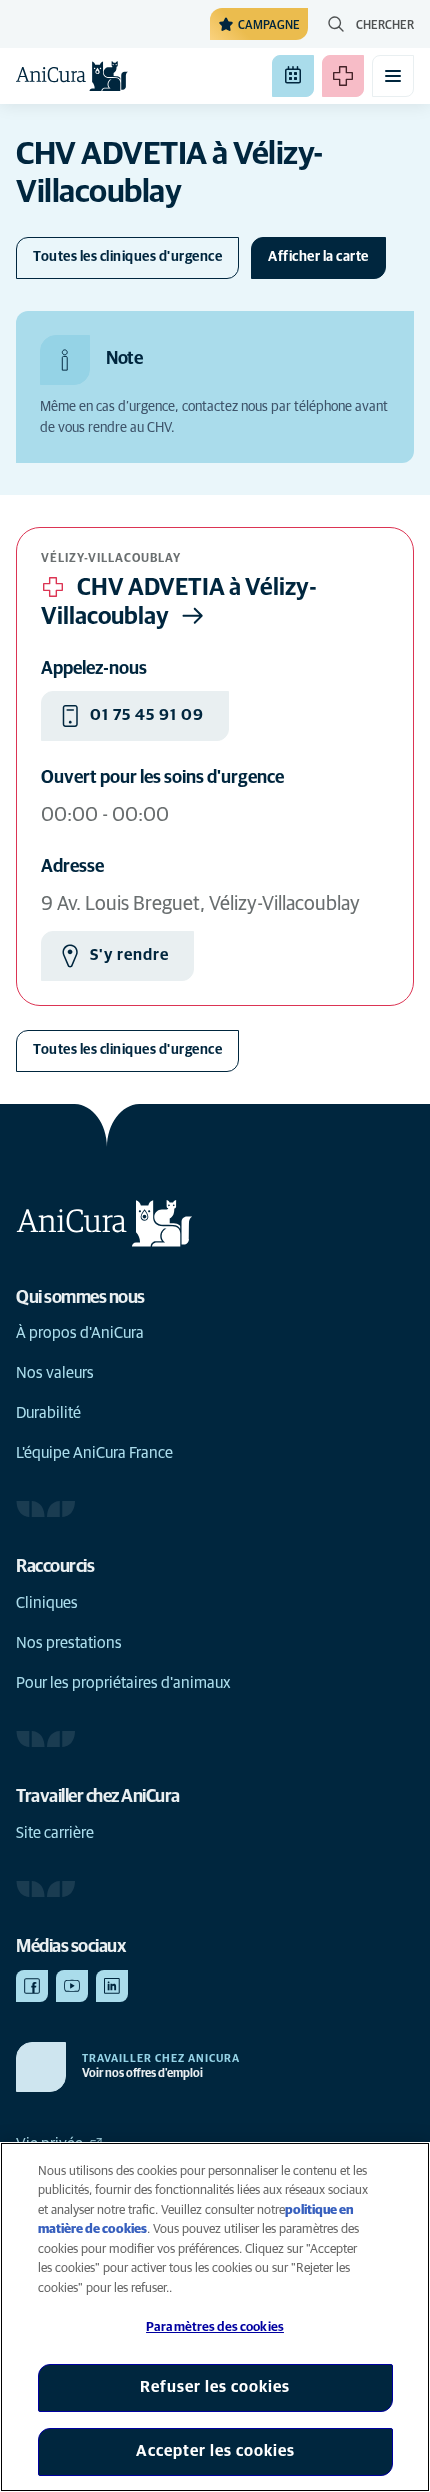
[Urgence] (343, 76)
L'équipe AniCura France (94, 1453)
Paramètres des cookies (215, 2327)
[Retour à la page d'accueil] (72, 76)
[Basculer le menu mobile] (393, 76)
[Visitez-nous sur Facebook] (32, 1986)
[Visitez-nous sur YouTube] (72, 1986)
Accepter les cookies (215, 2451)
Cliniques (47, 1603)
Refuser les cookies (215, 2387)
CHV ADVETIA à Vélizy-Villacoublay (179, 602)
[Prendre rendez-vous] (293, 76)
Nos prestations (69, 1643)
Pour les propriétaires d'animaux (123, 1683)
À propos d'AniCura (80, 1333)
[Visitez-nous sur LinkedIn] (112, 1986)
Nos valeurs (55, 1373)
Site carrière (55, 1833)
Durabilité (48, 1413)
